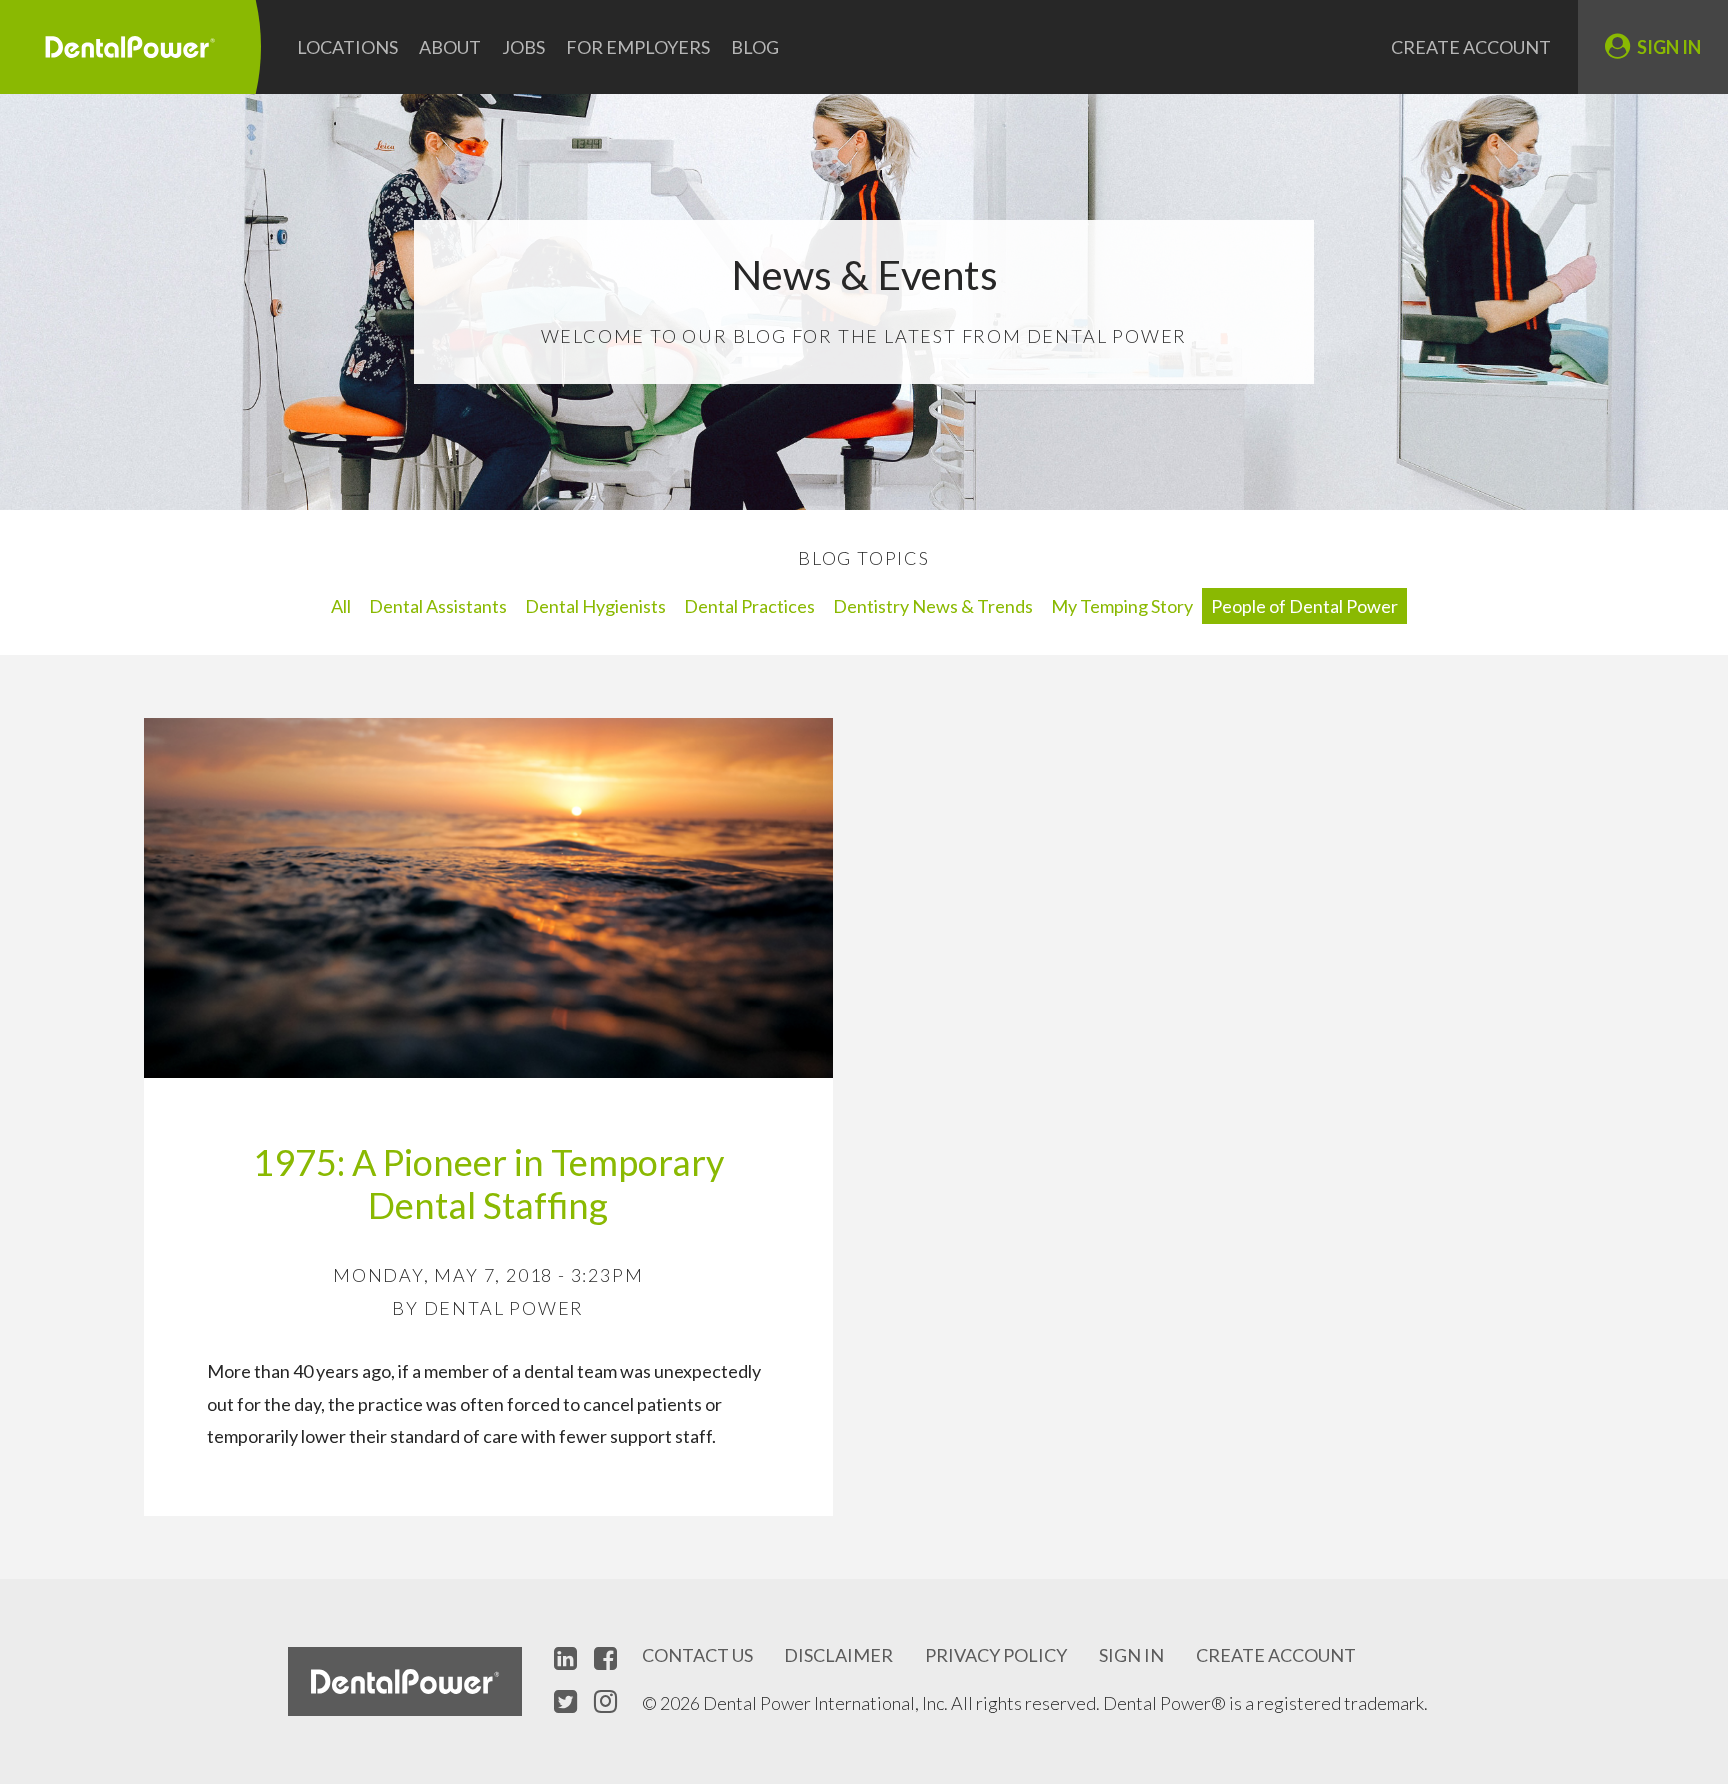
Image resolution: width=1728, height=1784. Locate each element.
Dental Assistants (438, 606)
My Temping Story (1122, 606)
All (341, 606)
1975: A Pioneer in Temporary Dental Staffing (488, 1183)
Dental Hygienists (595, 606)
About (450, 47)
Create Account (1471, 47)
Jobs (523, 47)
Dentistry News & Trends (933, 606)
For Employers (638, 47)
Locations (347, 47)
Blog (755, 47)
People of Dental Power (1304, 606)
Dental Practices (749, 606)
